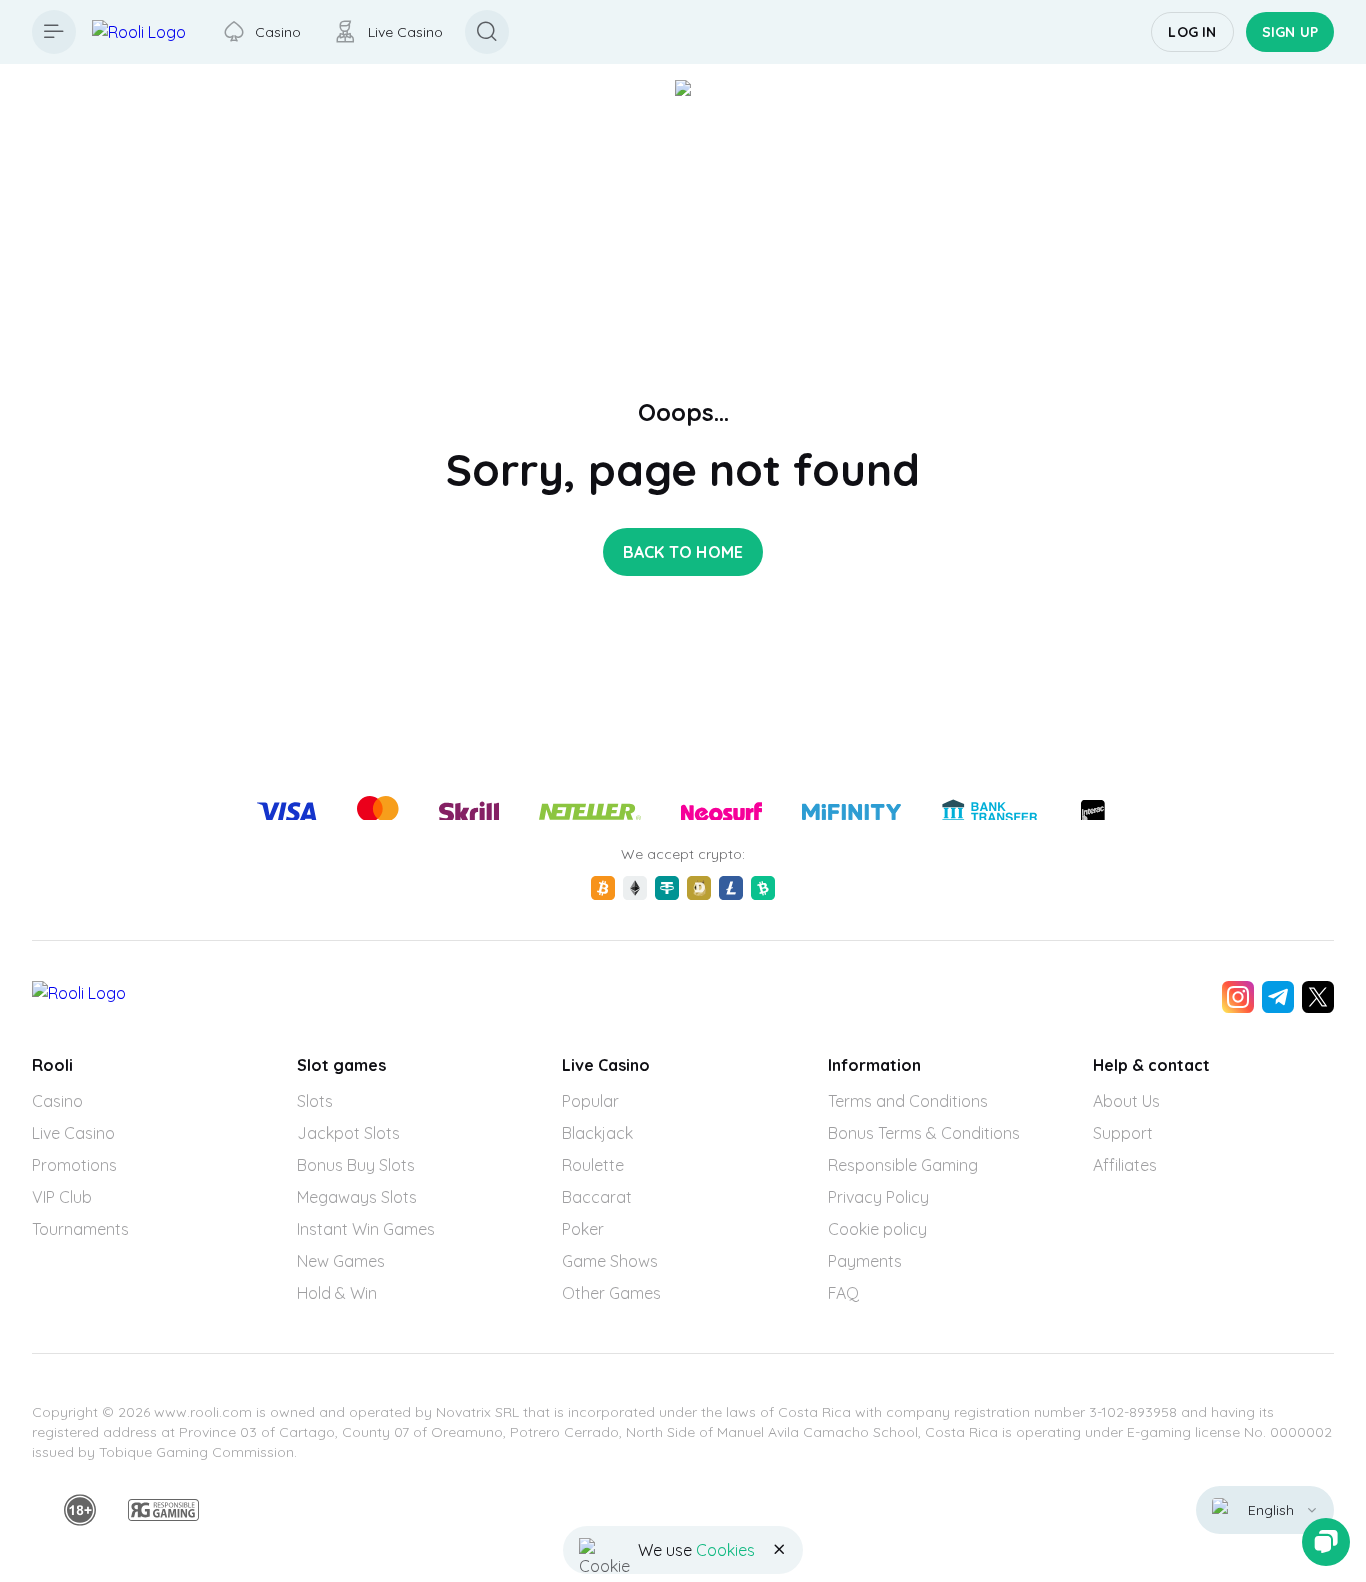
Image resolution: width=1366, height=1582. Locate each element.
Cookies (725, 1550)
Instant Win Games (366, 1229)
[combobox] (1265, 1510)
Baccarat (597, 1197)
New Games (341, 1261)
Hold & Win (337, 1293)
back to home (683, 552)
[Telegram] (1278, 997)
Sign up (1290, 32)
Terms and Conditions (908, 1101)
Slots (315, 1101)
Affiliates (1125, 1165)
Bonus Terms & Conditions (924, 1133)
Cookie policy (877, 1229)
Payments (865, 1261)
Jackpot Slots (348, 1133)
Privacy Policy (878, 1197)
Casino (57, 1101)
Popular (590, 1101)
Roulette (593, 1165)
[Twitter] (1318, 997)
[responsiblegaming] (163, 1510)
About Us (1126, 1101)
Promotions (74, 1165)
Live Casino (73, 1133)
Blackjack (597, 1133)
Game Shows (610, 1261)
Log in (1192, 32)
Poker (583, 1229)
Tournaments (80, 1229)
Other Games (611, 1293)
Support (1123, 1133)
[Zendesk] (1326, 1542)
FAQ (843, 1293)
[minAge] (80, 1510)
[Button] (54, 32)
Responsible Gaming (903, 1165)
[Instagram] (1238, 997)
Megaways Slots (357, 1197)
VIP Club (62, 1197)
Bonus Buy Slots (356, 1165)
